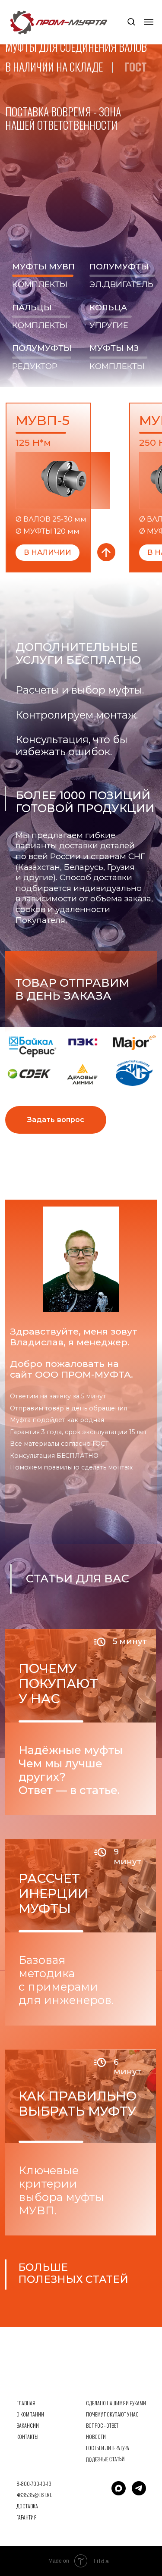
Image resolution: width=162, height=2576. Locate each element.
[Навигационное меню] (149, 22)
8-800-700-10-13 (34, 2484)
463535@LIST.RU (35, 2495)
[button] (131, 21)
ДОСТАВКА (27, 2506)
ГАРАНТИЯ (27, 2517)
